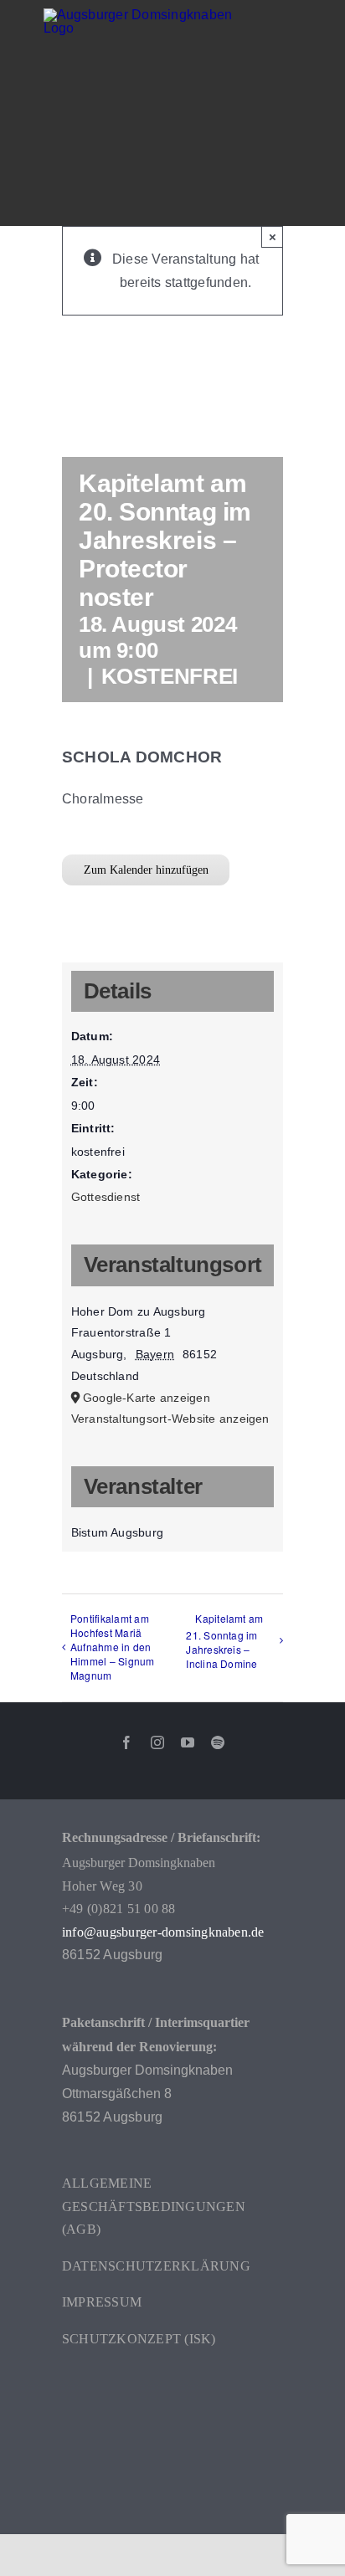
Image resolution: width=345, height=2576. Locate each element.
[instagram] (157, 1742)
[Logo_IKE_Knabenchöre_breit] (172, 2386)
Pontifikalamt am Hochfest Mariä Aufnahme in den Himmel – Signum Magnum (113, 1647)
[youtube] (188, 1742)
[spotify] (218, 1742)
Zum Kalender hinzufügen (146, 870)
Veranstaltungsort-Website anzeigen (170, 1419)
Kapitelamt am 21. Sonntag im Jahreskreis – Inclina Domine (224, 1641)
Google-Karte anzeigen (147, 1398)
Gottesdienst (106, 1197)
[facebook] (126, 1742)
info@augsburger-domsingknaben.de (163, 1932)
